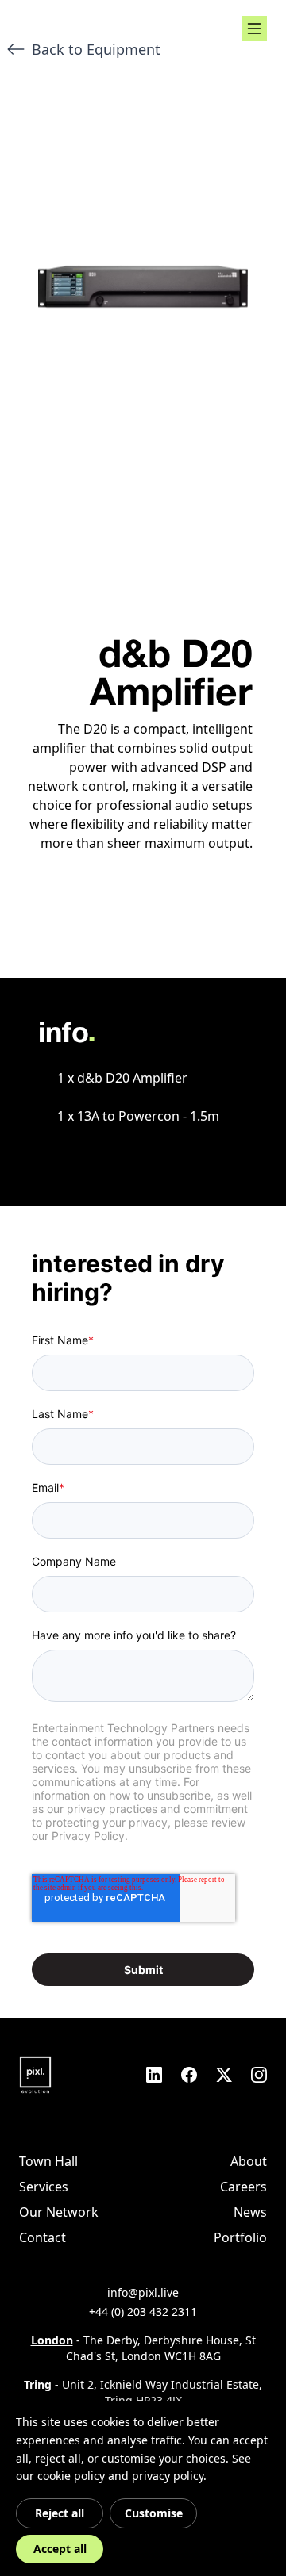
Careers (243, 2187)
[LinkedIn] (154, 2075)
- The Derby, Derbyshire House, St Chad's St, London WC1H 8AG (143, 2348)
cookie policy (71, 2476)
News (250, 2212)
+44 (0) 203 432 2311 (143, 2311)
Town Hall (48, 2161)
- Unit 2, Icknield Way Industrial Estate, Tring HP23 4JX (143, 2392)
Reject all (60, 2513)
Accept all (60, 2549)
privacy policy (168, 2476)
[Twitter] (224, 2075)
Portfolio (240, 2237)
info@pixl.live (143, 2292)
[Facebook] (189, 2075)
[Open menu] (254, 29)
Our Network (59, 2212)
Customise (154, 2513)
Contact (43, 2237)
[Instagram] (259, 2075)
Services (44, 2187)
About (249, 2161)
